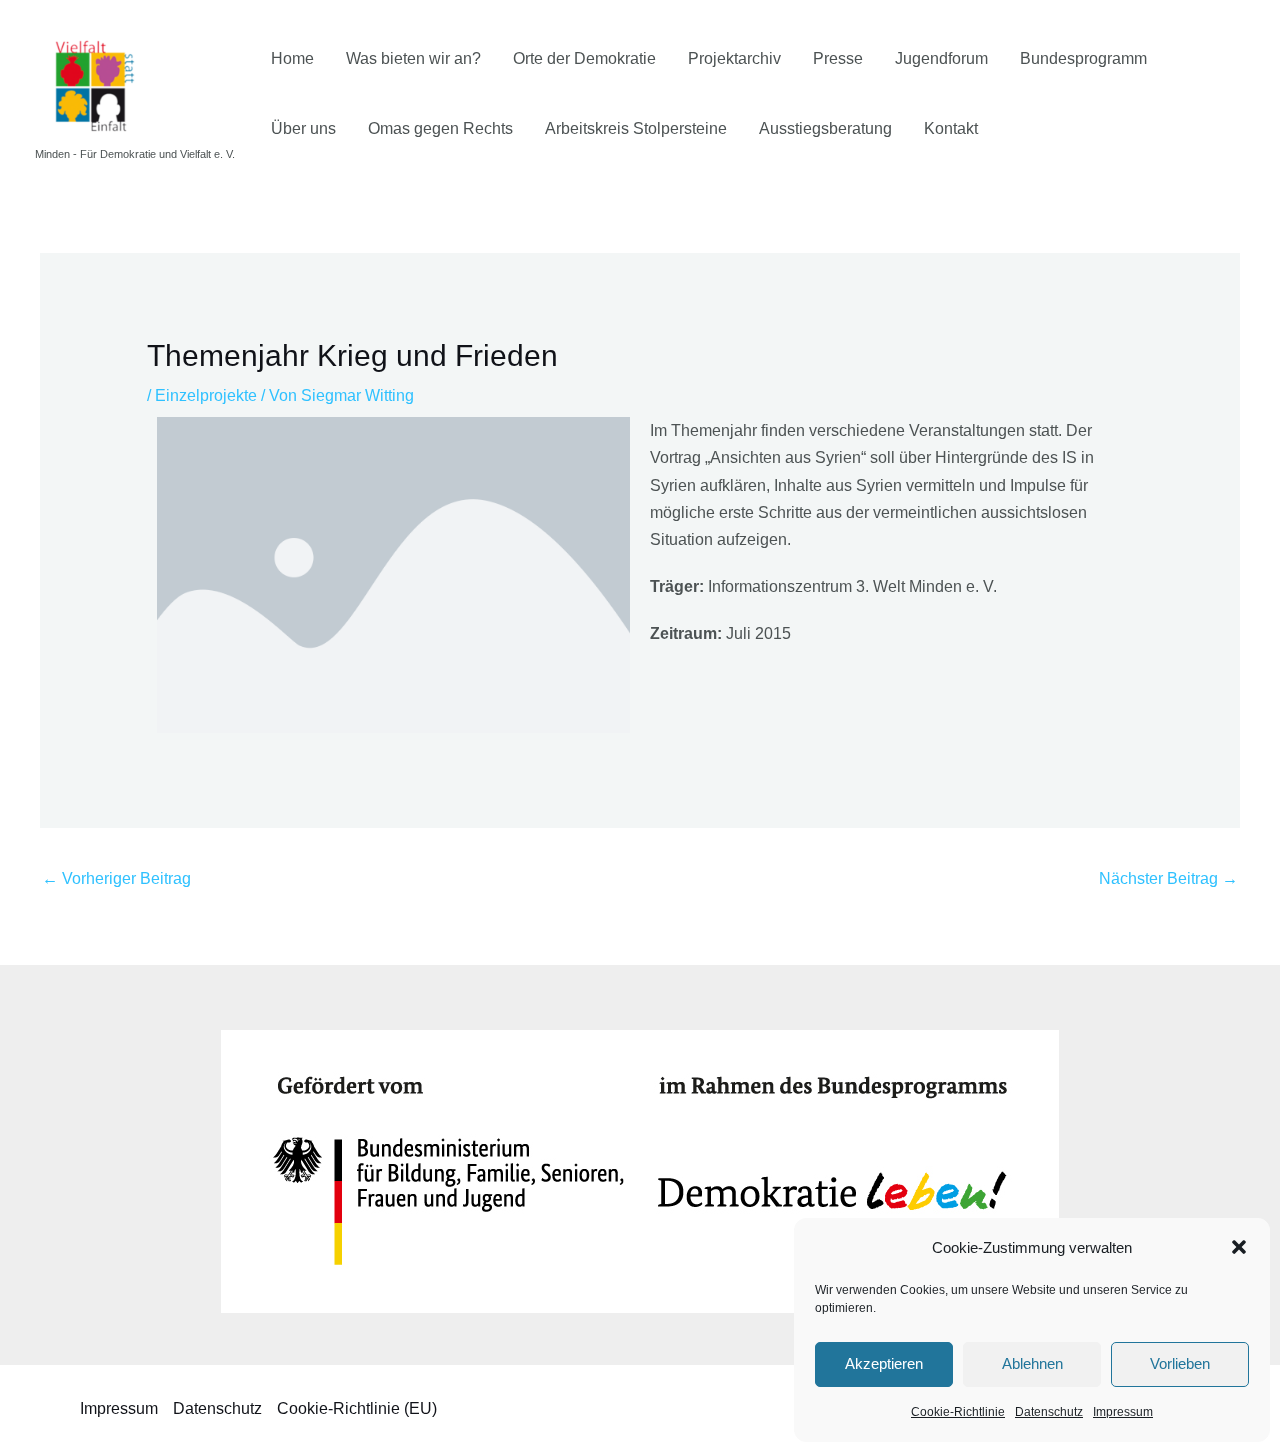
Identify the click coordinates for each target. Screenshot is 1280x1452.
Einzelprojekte (206, 395)
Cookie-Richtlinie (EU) (357, 1408)
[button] (1239, 1247)
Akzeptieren (884, 1363)
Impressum (1123, 1412)
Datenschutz (1049, 1412)
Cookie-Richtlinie (958, 1412)
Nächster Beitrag (1168, 878)
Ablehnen (1032, 1363)
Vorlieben (1180, 1363)
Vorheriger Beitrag (116, 878)
